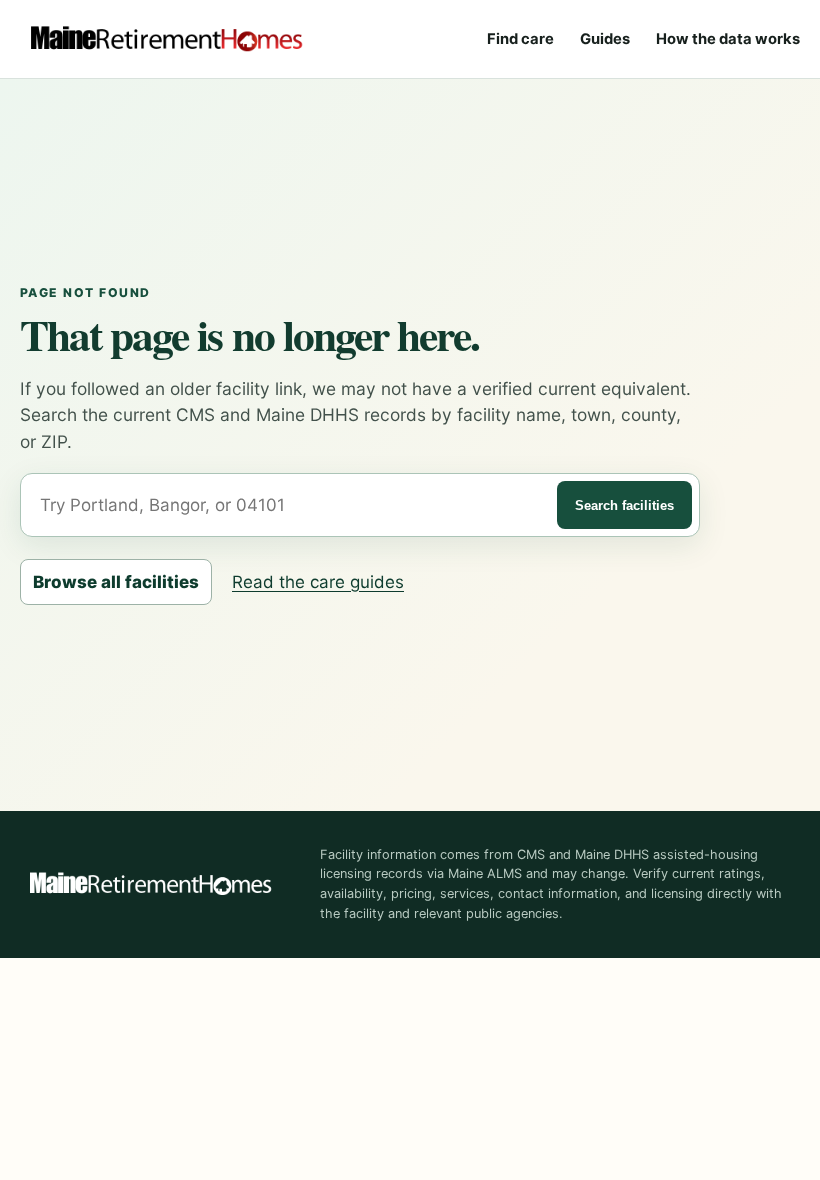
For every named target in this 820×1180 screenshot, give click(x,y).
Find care (520, 39)
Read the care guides (318, 582)
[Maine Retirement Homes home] (166, 39)
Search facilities (624, 505)
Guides (605, 39)
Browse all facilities (116, 582)
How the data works (728, 39)
